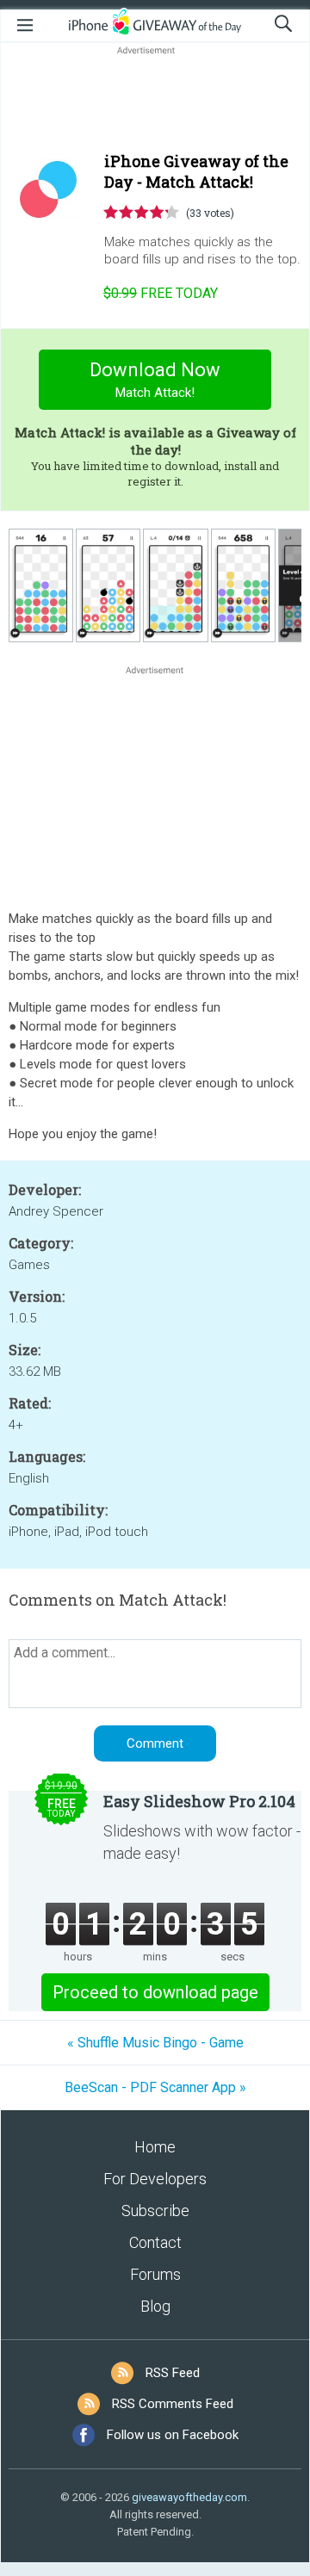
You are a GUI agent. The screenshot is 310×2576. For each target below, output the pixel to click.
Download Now (155, 380)
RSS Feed (173, 2373)
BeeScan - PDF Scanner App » (155, 2087)
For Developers (155, 2179)
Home (155, 2147)
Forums (155, 2274)
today (161, 293)
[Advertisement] (155, 100)
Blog (155, 2306)
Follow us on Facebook (173, 2435)
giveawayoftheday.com (189, 2497)
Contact (155, 2242)
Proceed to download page (155, 1992)
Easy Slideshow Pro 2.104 (199, 1801)
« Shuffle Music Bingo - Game (155, 2043)
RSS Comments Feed (173, 2404)
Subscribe (155, 2211)
